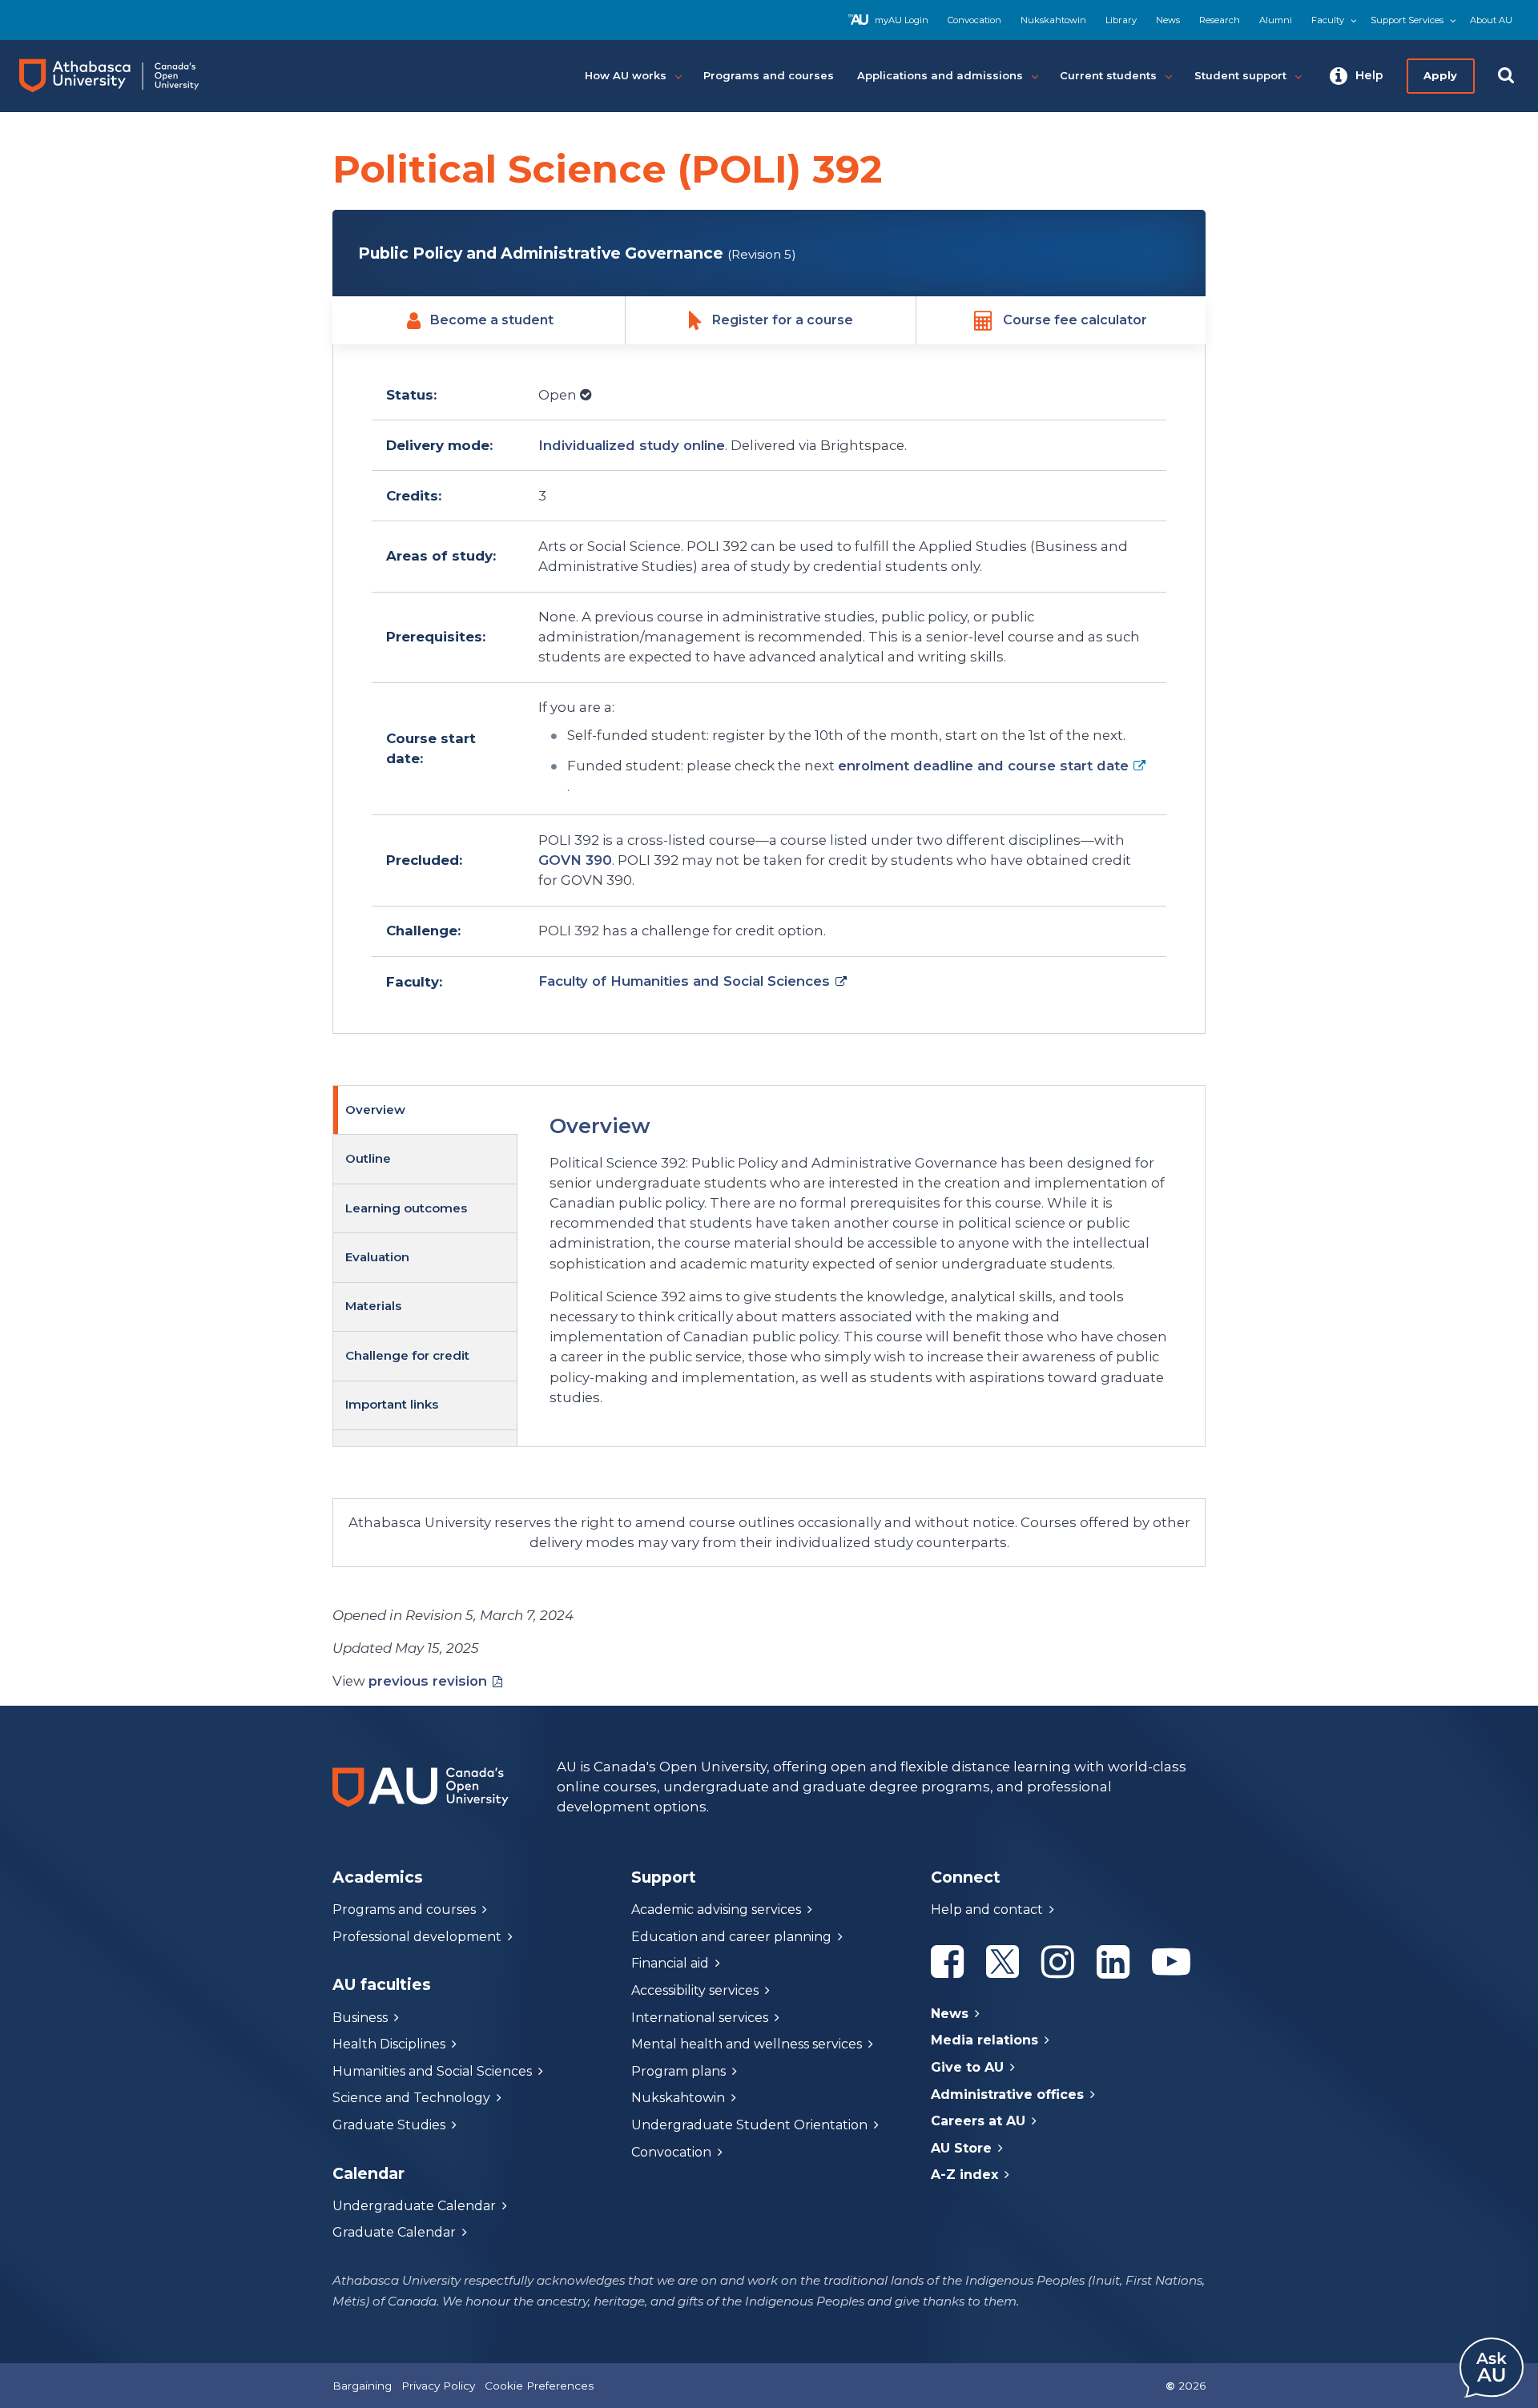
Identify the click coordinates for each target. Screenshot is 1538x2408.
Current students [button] (1108, 75)
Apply (1440, 75)
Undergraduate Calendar (414, 2206)
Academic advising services (716, 1910)
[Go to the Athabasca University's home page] (124, 76)
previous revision (428, 1681)
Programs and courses (404, 1910)
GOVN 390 (575, 860)
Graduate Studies (389, 2125)
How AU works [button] (626, 75)
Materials (373, 1306)
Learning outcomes (406, 1208)
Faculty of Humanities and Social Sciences (684, 981)
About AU (1491, 20)
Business (360, 2018)
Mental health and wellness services (747, 2044)
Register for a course (783, 320)
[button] (1357, 76)
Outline (368, 1158)
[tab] (425, 1110)
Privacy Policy (438, 2386)
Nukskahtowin (1053, 20)
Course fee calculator (1075, 320)
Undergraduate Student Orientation (749, 2125)
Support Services (1407, 20)
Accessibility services (695, 1990)
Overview (375, 1110)
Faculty (1328, 20)
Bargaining (362, 2386)
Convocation (974, 20)
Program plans (678, 2071)
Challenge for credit (407, 1355)
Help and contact (987, 1910)
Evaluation (377, 1257)
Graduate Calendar (394, 2232)
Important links (392, 1404)
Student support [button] (1240, 75)
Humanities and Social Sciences (432, 2071)
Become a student (492, 320)
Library (1121, 20)
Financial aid (670, 1963)
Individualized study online (632, 445)
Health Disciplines (389, 2044)
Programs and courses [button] (769, 75)
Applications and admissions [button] (940, 75)
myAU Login (902, 20)
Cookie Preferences (539, 2386)
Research (1220, 20)
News (1168, 20)
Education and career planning (731, 1937)
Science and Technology (411, 2098)
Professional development (417, 1937)
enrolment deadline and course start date (983, 766)
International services (700, 2018)
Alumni (1276, 20)
